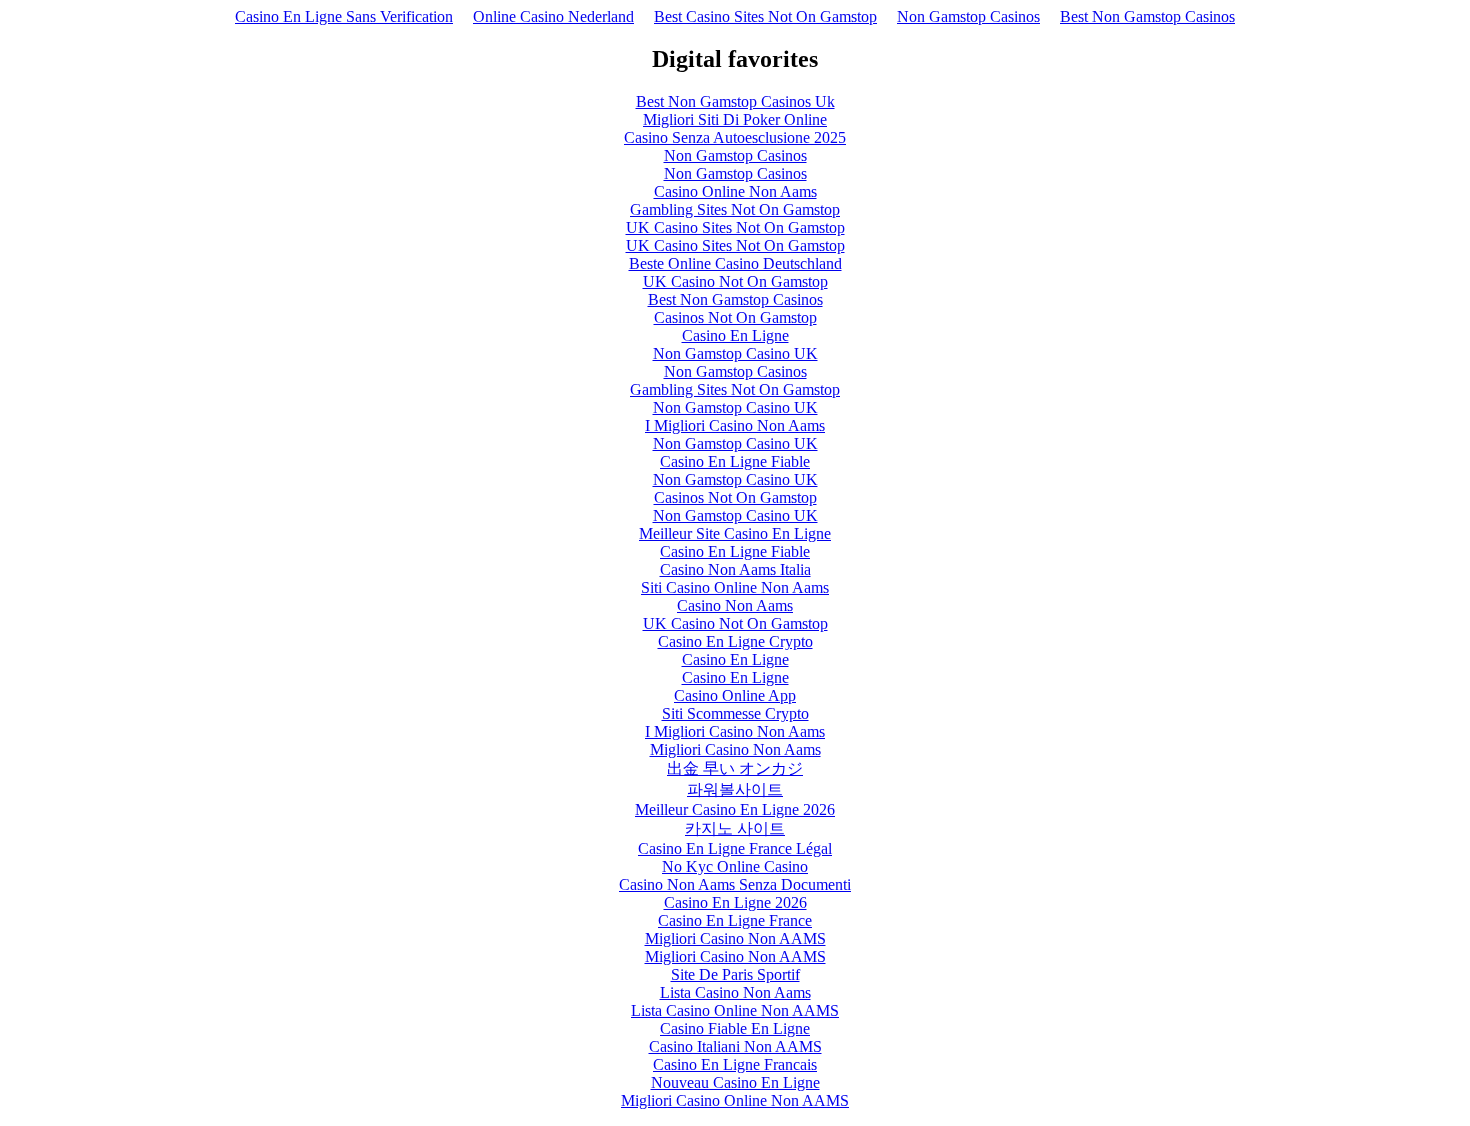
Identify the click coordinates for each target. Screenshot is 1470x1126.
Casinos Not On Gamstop (735, 317)
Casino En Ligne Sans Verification (344, 16)
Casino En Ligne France (735, 920)
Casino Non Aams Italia (735, 569)
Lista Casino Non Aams (735, 992)
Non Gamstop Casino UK (735, 353)
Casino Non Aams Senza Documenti (735, 884)
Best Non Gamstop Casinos (1147, 16)
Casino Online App (735, 695)
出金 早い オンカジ (735, 768)
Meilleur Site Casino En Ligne (735, 533)
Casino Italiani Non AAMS (735, 1046)
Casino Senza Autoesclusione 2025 (735, 137)
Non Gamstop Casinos (968, 16)
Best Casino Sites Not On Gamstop (765, 16)
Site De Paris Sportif (735, 974)
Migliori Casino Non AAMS (735, 938)
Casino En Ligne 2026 (735, 902)
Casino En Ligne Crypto (735, 641)
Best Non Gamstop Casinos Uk (735, 101)
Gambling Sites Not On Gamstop (735, 209)
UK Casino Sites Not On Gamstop (735, 227)
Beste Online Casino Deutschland (735, 263)
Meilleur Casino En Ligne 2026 (735, 809)
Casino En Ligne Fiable (735, 461)
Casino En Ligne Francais (735, 1064)
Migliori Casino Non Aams (735, 749)
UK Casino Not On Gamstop (735, 281)
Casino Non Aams (735, 605)
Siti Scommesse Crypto (735, 713)
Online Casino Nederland (553, 16)
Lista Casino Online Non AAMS (735, 1010)
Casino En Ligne (735, 335)
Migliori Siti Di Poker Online (735, 119)
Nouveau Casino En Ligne (735, 1082)
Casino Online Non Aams (735, 191)
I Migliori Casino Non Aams (735, 425)
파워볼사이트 (735, 789)
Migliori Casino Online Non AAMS (735, 1100)
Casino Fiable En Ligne (735, 1028)
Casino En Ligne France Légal (735, 848)
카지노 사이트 (735, 828)
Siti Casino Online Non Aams (735, 587)
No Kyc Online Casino (735, 866)
